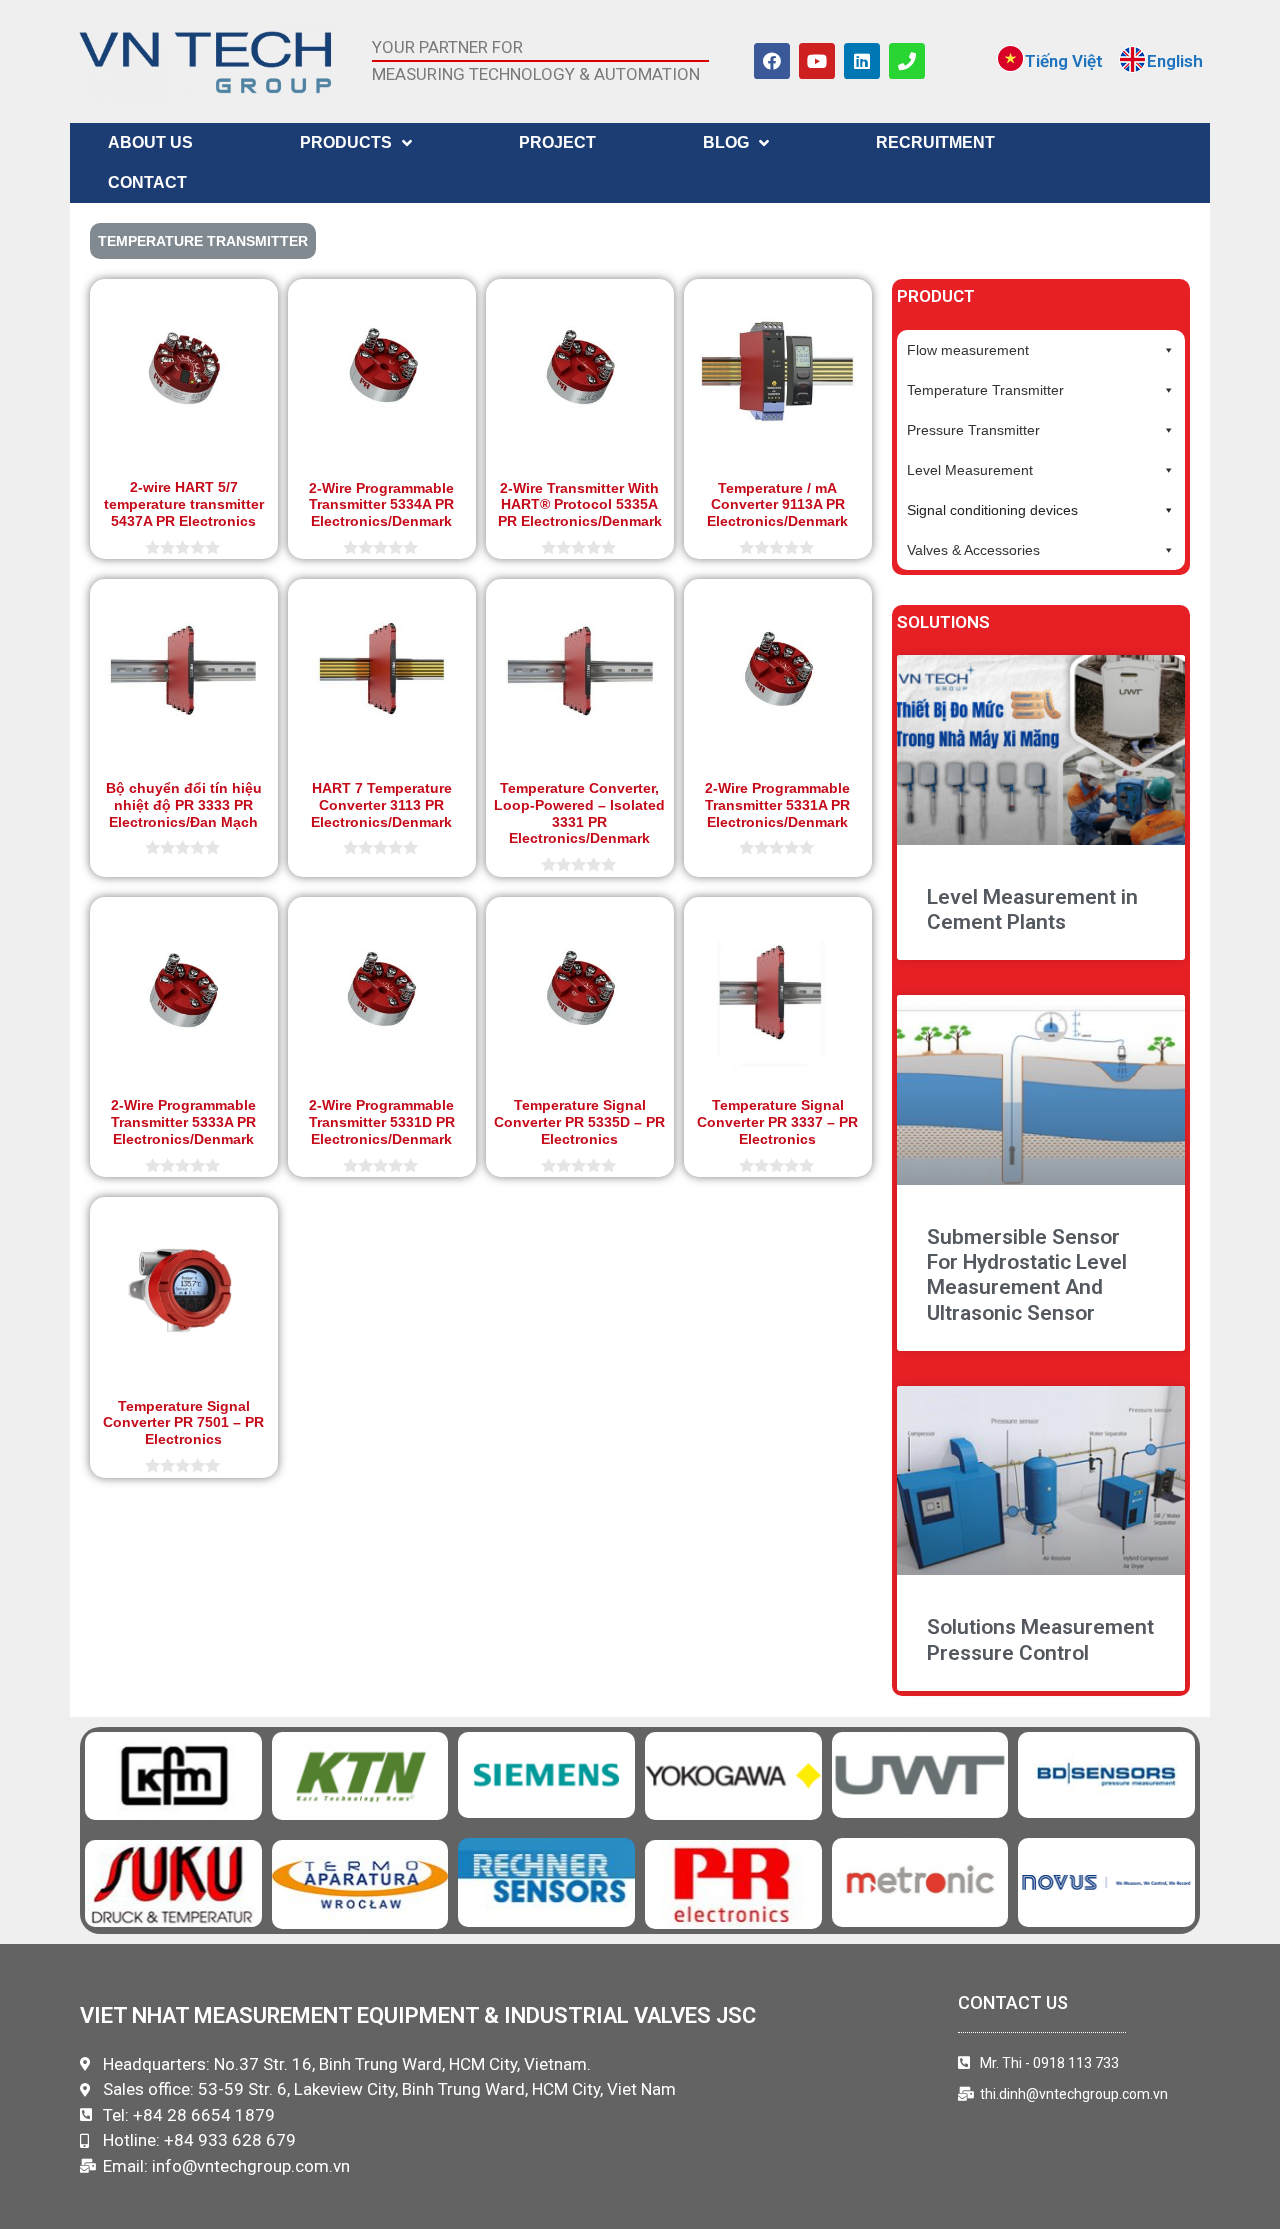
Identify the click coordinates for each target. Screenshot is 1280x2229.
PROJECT (557, 142)
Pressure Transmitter (973, 430)
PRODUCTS (346, 142)
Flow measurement (968, 350)
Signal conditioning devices (992, 510)
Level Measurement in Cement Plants (1032, 909)
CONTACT (147, 182)
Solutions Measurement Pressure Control (1040, 1639)
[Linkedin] (862, 61)
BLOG (726, 142)
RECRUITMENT (935, 142)
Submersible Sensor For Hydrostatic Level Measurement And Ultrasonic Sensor (1027, 1275)
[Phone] (907, 61)
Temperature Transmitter (985, 390)
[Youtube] (817, 61)
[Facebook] (772, 61)
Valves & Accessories (973, 550)
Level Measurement (970, 470)
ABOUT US (150, 142)
